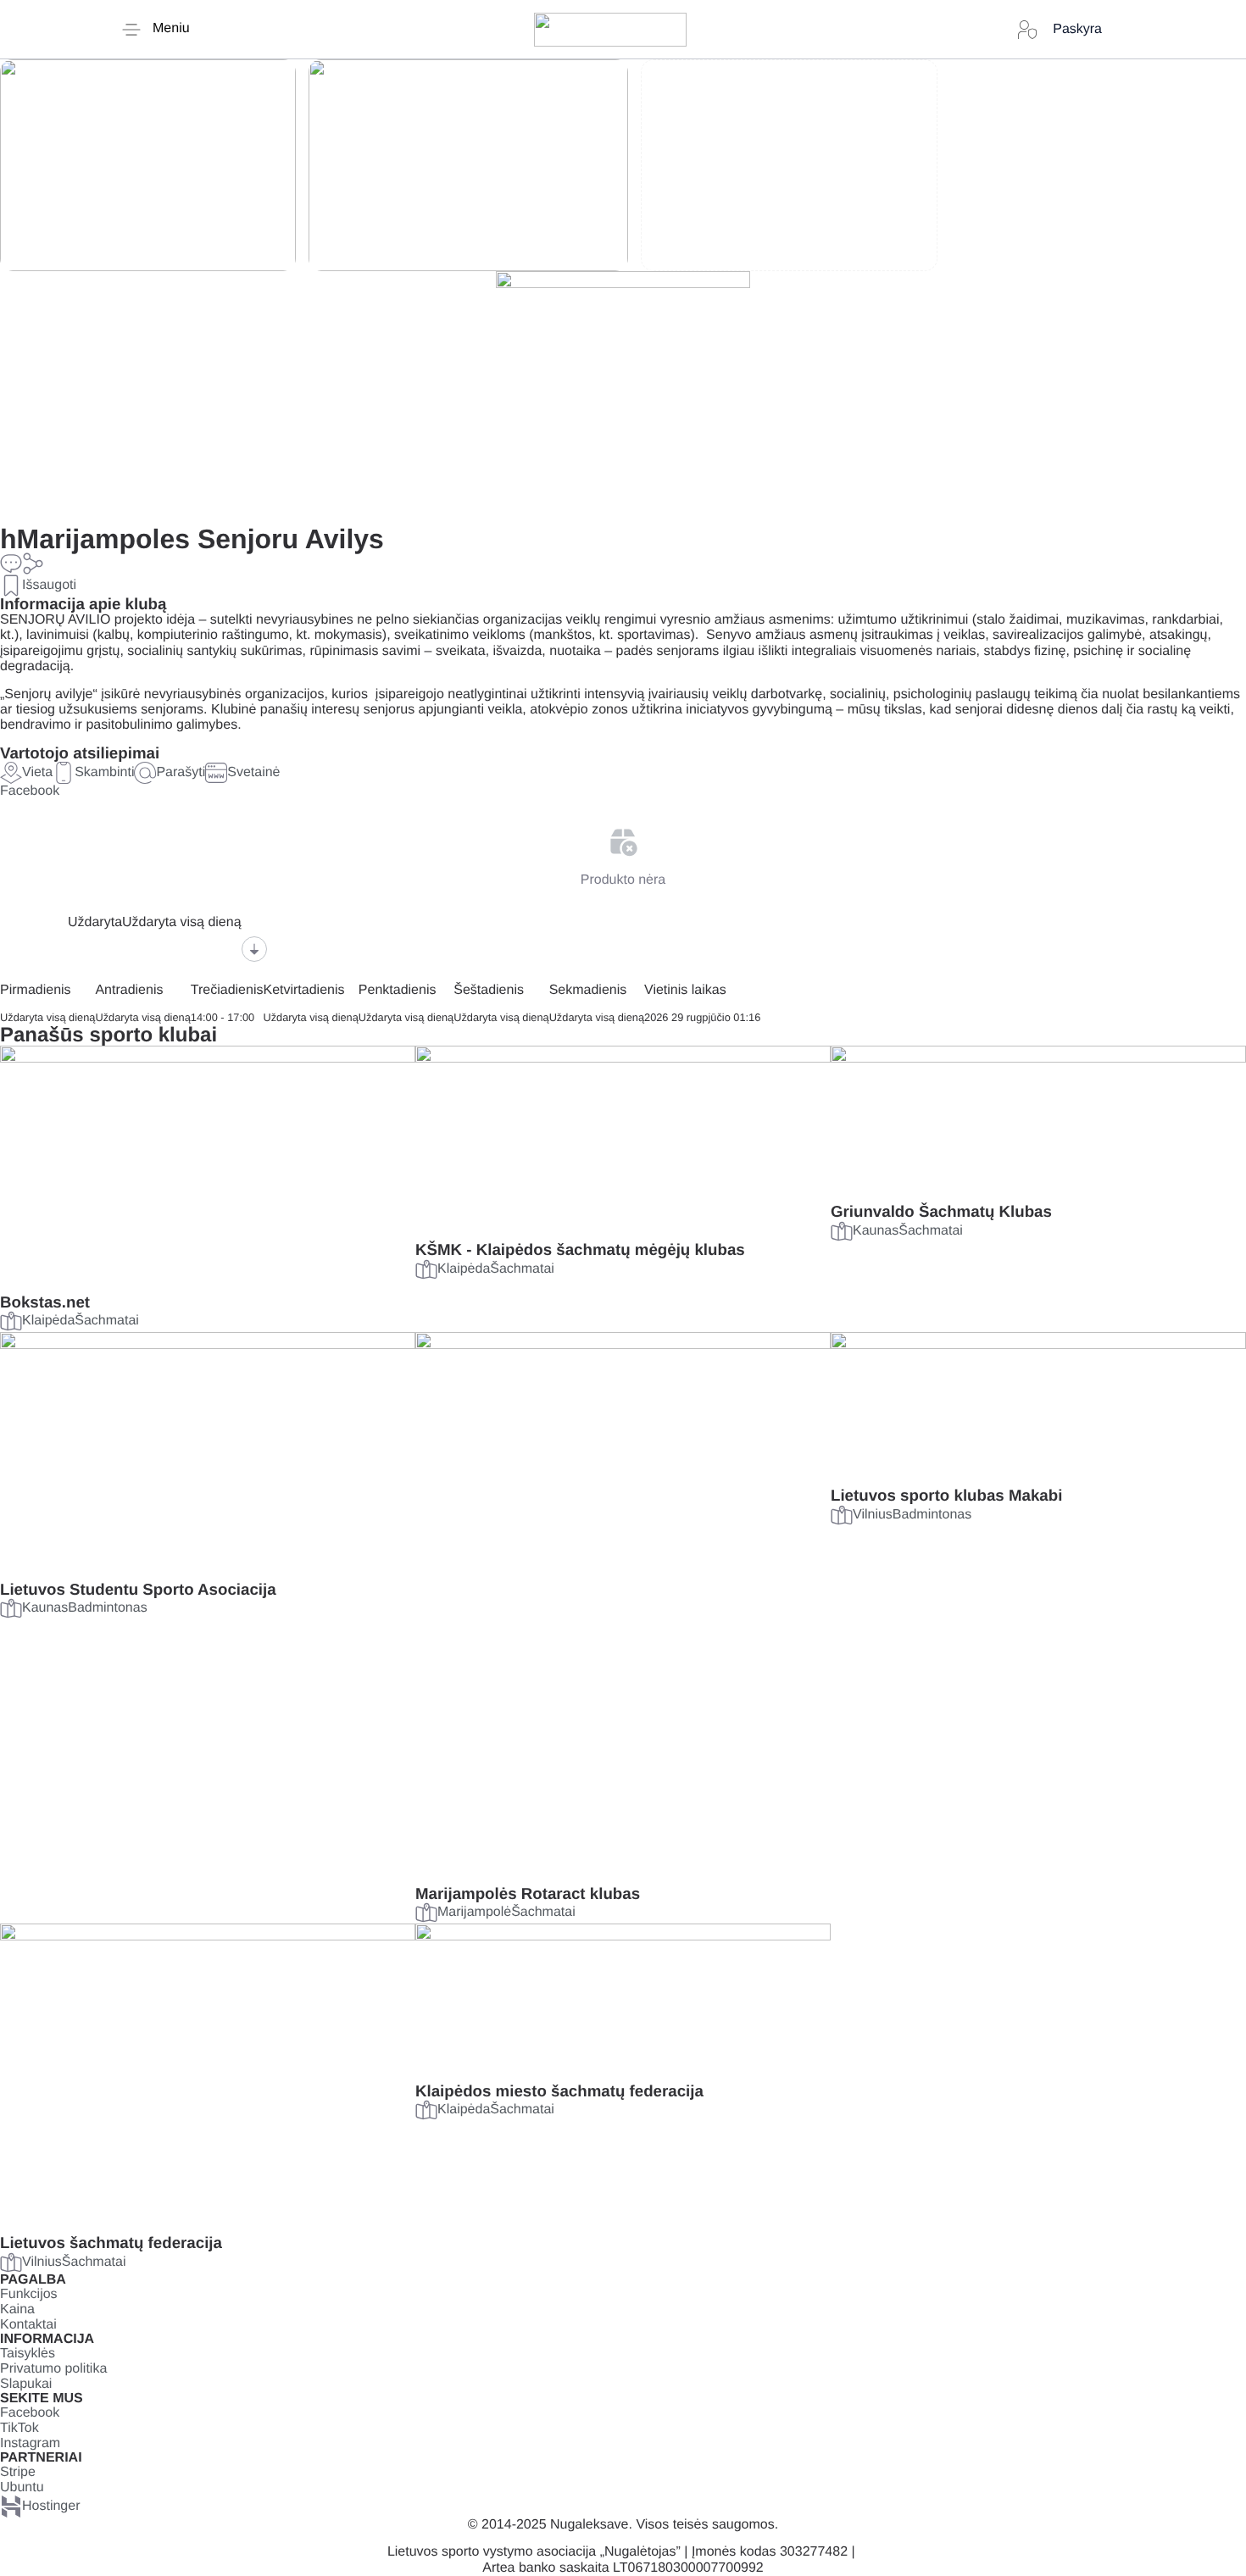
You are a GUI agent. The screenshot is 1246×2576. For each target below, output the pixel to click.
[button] (33, 563)
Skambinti (104, 772)
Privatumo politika (53, 2369)
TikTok (19, 2428)
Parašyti (181, 772)
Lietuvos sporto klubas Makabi (946, 1495)
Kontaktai (28, 2325)
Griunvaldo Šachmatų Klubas (941, 1211)
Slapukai (26, 2384)
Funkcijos (29, 2294)
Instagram (30, 2443)
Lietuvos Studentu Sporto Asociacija (138, 1589)
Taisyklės (28, 2354)
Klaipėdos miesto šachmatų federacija (559, 2091)
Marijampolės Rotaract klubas (528, 1893)
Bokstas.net (45, 1302)
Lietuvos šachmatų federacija (111, 2243)
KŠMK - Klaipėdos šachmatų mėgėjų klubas (580, 1249)
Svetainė (253, 772)
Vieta (37, 772)
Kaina (17, 2310)
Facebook (30, 791)
